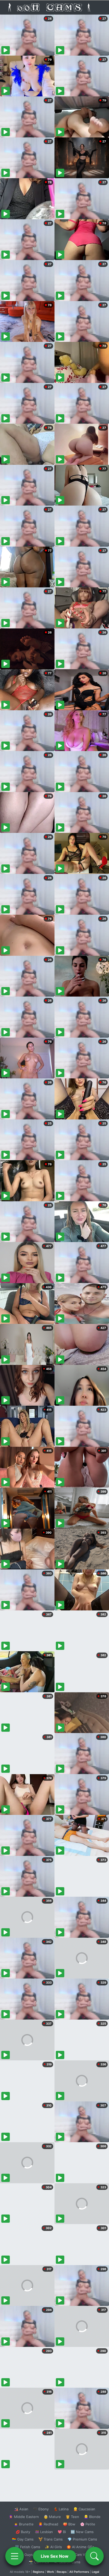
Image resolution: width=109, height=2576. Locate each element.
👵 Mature (52, 2517)
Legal (96, 2572)
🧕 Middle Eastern (24, 2517)
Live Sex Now (55, 2556)
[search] (94, 2556)
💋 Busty (23, 2532)
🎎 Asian (21, 2509)
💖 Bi (62, 2532)
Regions (38, 2572)
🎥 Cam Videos (82, 2555)
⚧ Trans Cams (51, 2539)
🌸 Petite (88, 2524)
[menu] (15, 2556)
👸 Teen (72, 2517)
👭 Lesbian (44, 2532)
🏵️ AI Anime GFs (80, 2547)
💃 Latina (61, 2509)
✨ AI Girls (53, 2547)
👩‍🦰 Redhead (48, 2524)
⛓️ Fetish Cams (28, 2547)
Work (50, 2572)
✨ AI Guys (24, 2555)
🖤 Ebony (41, 2509)
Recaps (62, 2572)
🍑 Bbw (69, 2524)
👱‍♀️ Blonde (92, 2517)
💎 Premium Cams (82, 2539)
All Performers (79, 2572)
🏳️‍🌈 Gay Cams (23, 2539)
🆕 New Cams (82, 2532)
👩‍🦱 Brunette (24, 2524)
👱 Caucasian (84, 2509)
